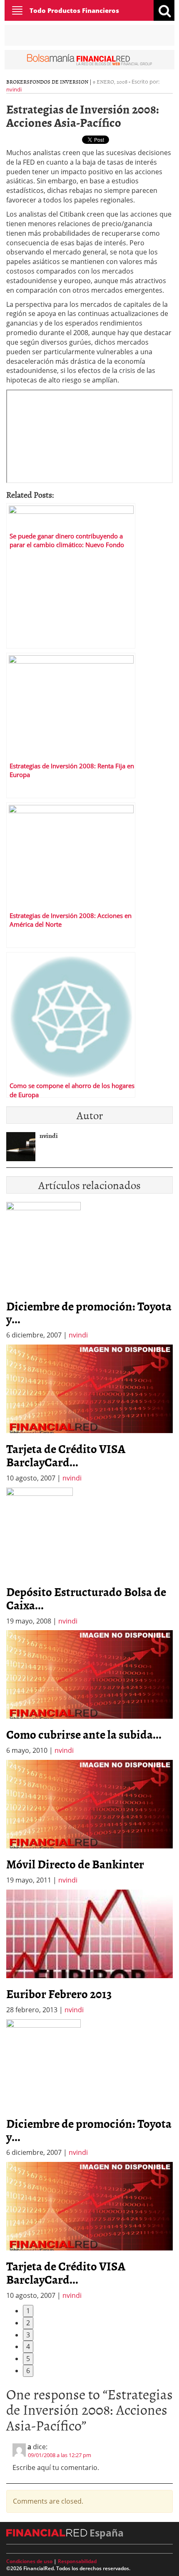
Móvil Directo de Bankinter (75, 1864)
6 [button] (28, 2371)
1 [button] (28, 2311)
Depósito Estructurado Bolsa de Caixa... (86, 1598)
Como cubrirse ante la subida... (84, 1734)
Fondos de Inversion (59, 81)
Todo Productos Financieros (74, 10)
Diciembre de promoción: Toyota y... (89, 1313)
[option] (89, 1414)
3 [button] (28, 2335)
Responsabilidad (77, 2561)
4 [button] (28, 2347)
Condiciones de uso (29, 2561)
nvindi (14, 89)
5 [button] (28, 2359)
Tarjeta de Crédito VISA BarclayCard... (66, 1455)
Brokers (18, 81)
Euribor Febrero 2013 (59, 1994)
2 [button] (28, 2323)
